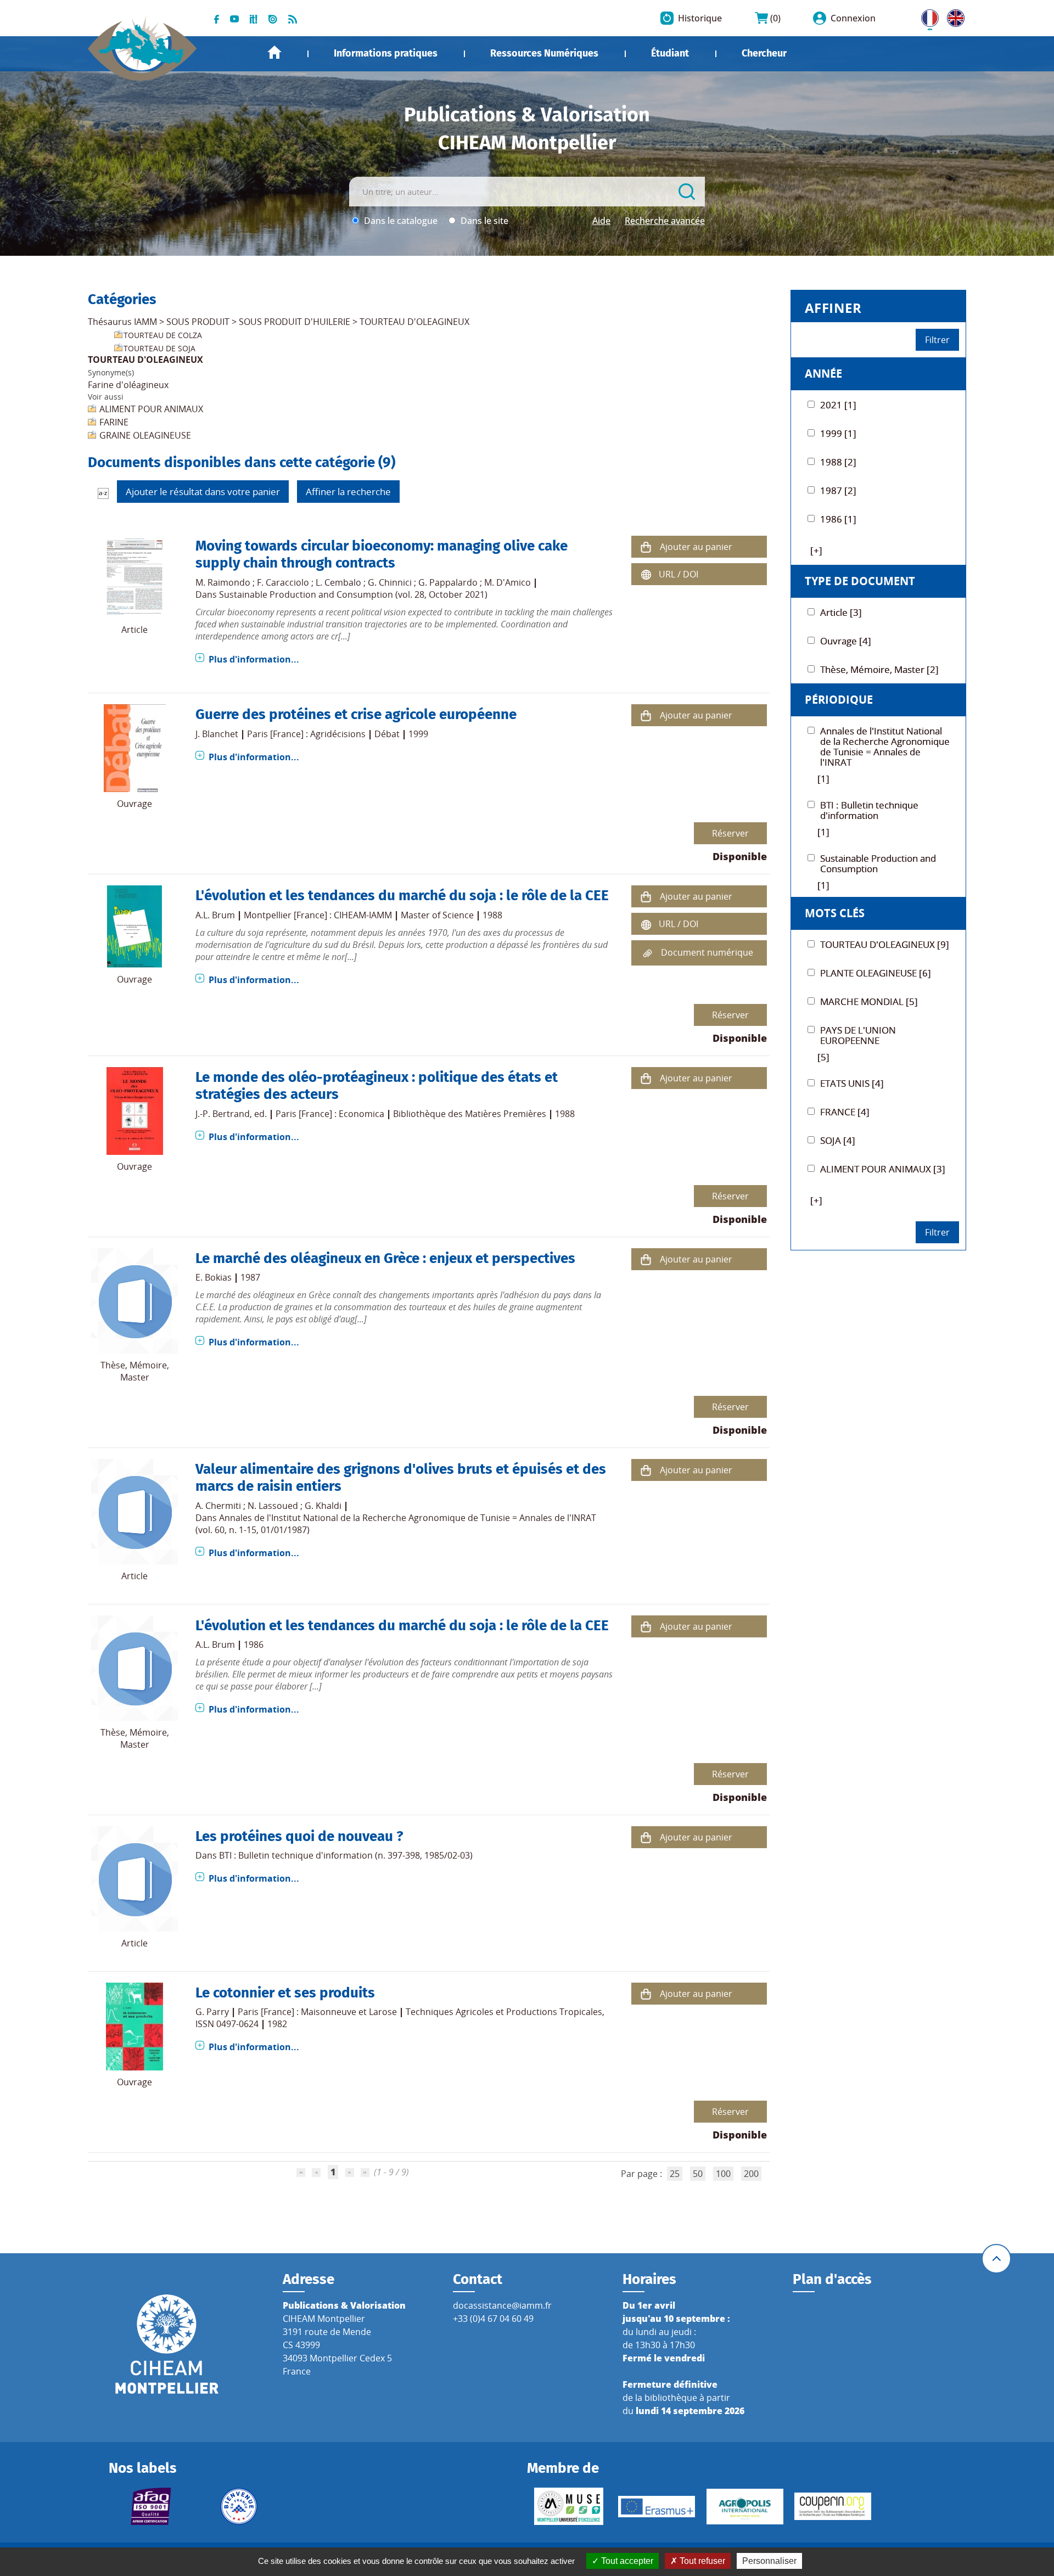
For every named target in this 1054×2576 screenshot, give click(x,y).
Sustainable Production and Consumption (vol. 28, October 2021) (353, 594)
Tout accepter (626, 2561)
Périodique (839, 700)
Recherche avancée (665, 221)
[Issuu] (273, 18)
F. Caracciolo (283, 582)
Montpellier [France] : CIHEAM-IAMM (318, 915)
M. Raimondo (223, 582)
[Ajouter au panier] (646, 546)
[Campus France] (239, 2506)
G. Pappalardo (448, 582)
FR (926, 16)
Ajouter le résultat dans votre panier (203, 492)
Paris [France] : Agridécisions (306, 734)
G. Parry (212, 2012)
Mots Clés (835, 913)
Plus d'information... (254, 659)
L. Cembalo (338, 582)
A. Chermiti (218, 1506)
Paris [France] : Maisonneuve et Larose (317, 2012)
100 (723, 2174)
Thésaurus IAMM (122, 322)
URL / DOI (679, 574)
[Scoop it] (254, 18)
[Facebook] (217, 18)
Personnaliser (769, 2561)
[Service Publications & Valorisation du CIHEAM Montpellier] (142, 43)
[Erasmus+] (657, 2507)
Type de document (860, 581)
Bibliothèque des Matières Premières (470, 1114)
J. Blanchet (217, 734)
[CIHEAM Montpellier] (167, 2343)
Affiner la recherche (348, 492)
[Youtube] (234, 18)
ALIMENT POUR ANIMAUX (151, 409)
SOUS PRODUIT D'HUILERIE (295, 322)
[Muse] (569, 2506)
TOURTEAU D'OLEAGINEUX (414, 322)
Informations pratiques (386, 53)
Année (823, 374)
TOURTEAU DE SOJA (159, 348)
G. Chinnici (390, 582)
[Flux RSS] (293, 18)
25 (675, 2174)
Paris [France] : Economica (330, 1114)
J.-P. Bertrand (223, 1114)
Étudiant (670, 53)
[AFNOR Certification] (150, 2506)
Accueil (274, 52)
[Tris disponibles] (103, 492)
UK (953, 16)
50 (698, 2174)
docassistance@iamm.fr (502, 2305)
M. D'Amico (508, 582)
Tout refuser (701, 2561)
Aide (601, 221)
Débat (387, 734)
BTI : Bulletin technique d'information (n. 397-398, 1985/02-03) (346, 1855)
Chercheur (764, 53)
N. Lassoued (273, 1506)
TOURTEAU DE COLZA (163, 335)
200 (751, 2174)
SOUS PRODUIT (198, 322)
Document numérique (707, 952)
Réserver (730, 833)
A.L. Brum (215, 915)
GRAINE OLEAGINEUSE (145, 435)
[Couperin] (833, 2506)
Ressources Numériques (544, 53)
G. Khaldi (323, 1506)
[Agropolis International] (745, 2507)
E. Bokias (214, 1277)
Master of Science (437, 915)
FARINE (114, 422)
